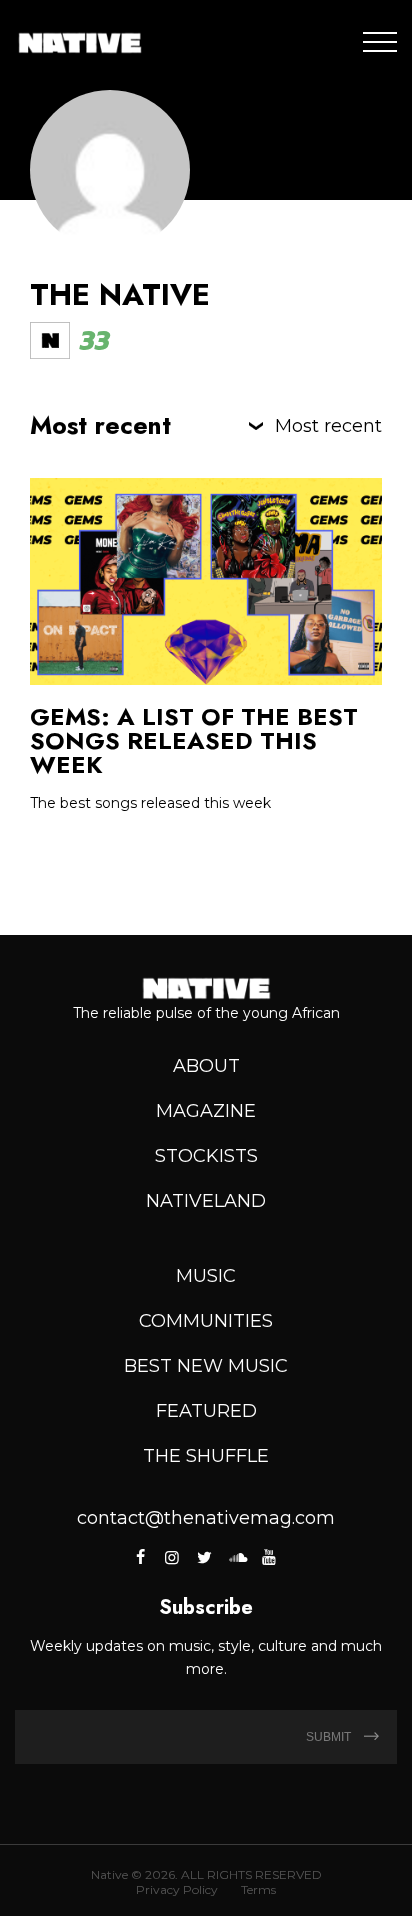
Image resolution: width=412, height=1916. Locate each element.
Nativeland (206, 1201)
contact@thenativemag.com (206, 1518)
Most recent (328, 426)
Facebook (141, 1557)
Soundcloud (236, 1557)
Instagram (172, 1557)
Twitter (204, 1557)
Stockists (206, 1156)
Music (206, 1276)
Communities (206, 1321)
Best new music (206, 1366)
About (206, 1066)
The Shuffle (206, 1456)
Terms (258, 1889)
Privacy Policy (177, 1889)
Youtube (269, 1557)
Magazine (206, 1111)
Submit (330, 1737)
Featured (206, 1411)
